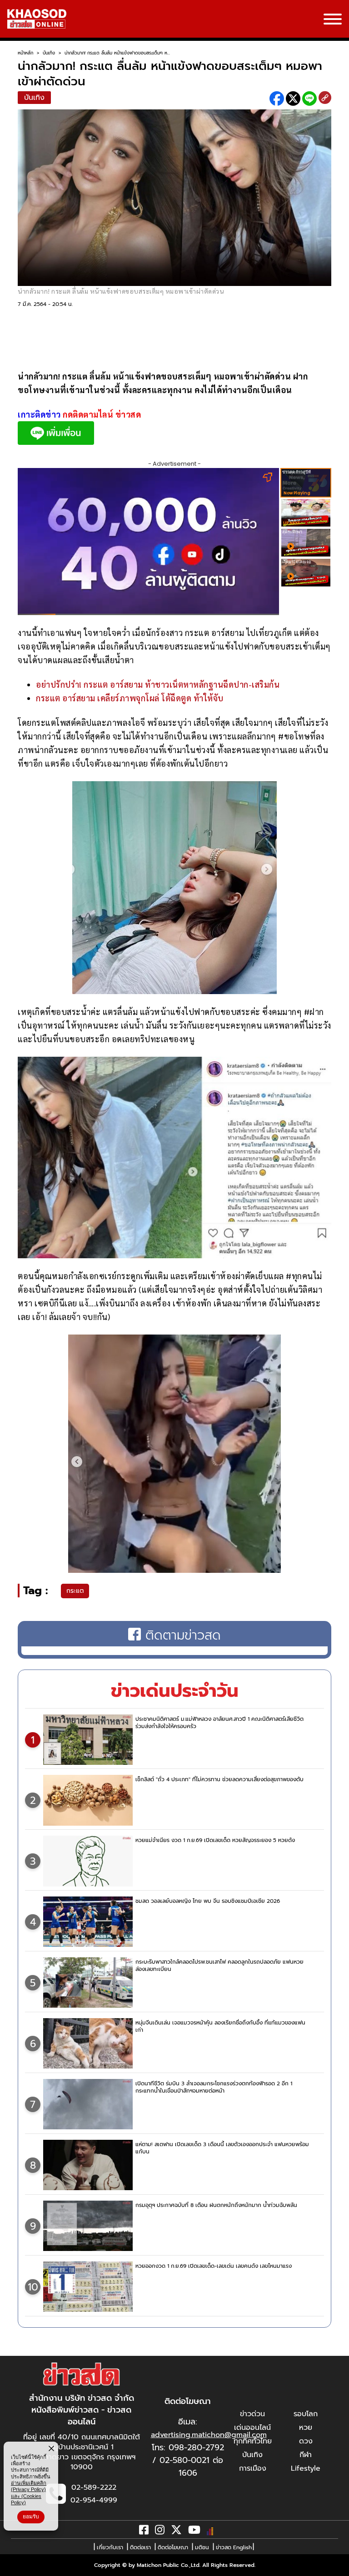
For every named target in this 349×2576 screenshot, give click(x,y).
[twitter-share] (293, 99)
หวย (306, 2428)
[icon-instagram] (160, 2532)
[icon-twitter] (176, 2532)
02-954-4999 (94, 2500)
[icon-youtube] (194, 2532)
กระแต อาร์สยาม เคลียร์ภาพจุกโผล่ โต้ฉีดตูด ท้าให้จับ (130, 698)
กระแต (75, 1591)
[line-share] (309, 99)
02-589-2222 (94, 2487)
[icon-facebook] (144, 2532)
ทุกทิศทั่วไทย (253, 2441)
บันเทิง (49, 53)
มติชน (202, 2547)
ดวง (306, 2441)
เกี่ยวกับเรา (110, 2547)
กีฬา (306, 2455)
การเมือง (253, 2468)
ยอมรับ (31, 2517)
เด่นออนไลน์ (252, 2428)
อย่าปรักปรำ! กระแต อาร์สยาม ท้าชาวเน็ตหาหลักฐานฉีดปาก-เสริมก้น (158, 684)
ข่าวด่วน (252, 2414)
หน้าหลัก (25, 53)
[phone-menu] (333, 20)
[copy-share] (325, 99)
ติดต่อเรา (140, 2547)
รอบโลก (306, 2414)
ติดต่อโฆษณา (173, 2547)
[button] (13, 2567)
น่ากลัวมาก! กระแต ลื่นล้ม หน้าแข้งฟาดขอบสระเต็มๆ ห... (117, 53)
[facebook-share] (277, 99)
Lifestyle (306, 2468)
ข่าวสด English (234, 2547)
